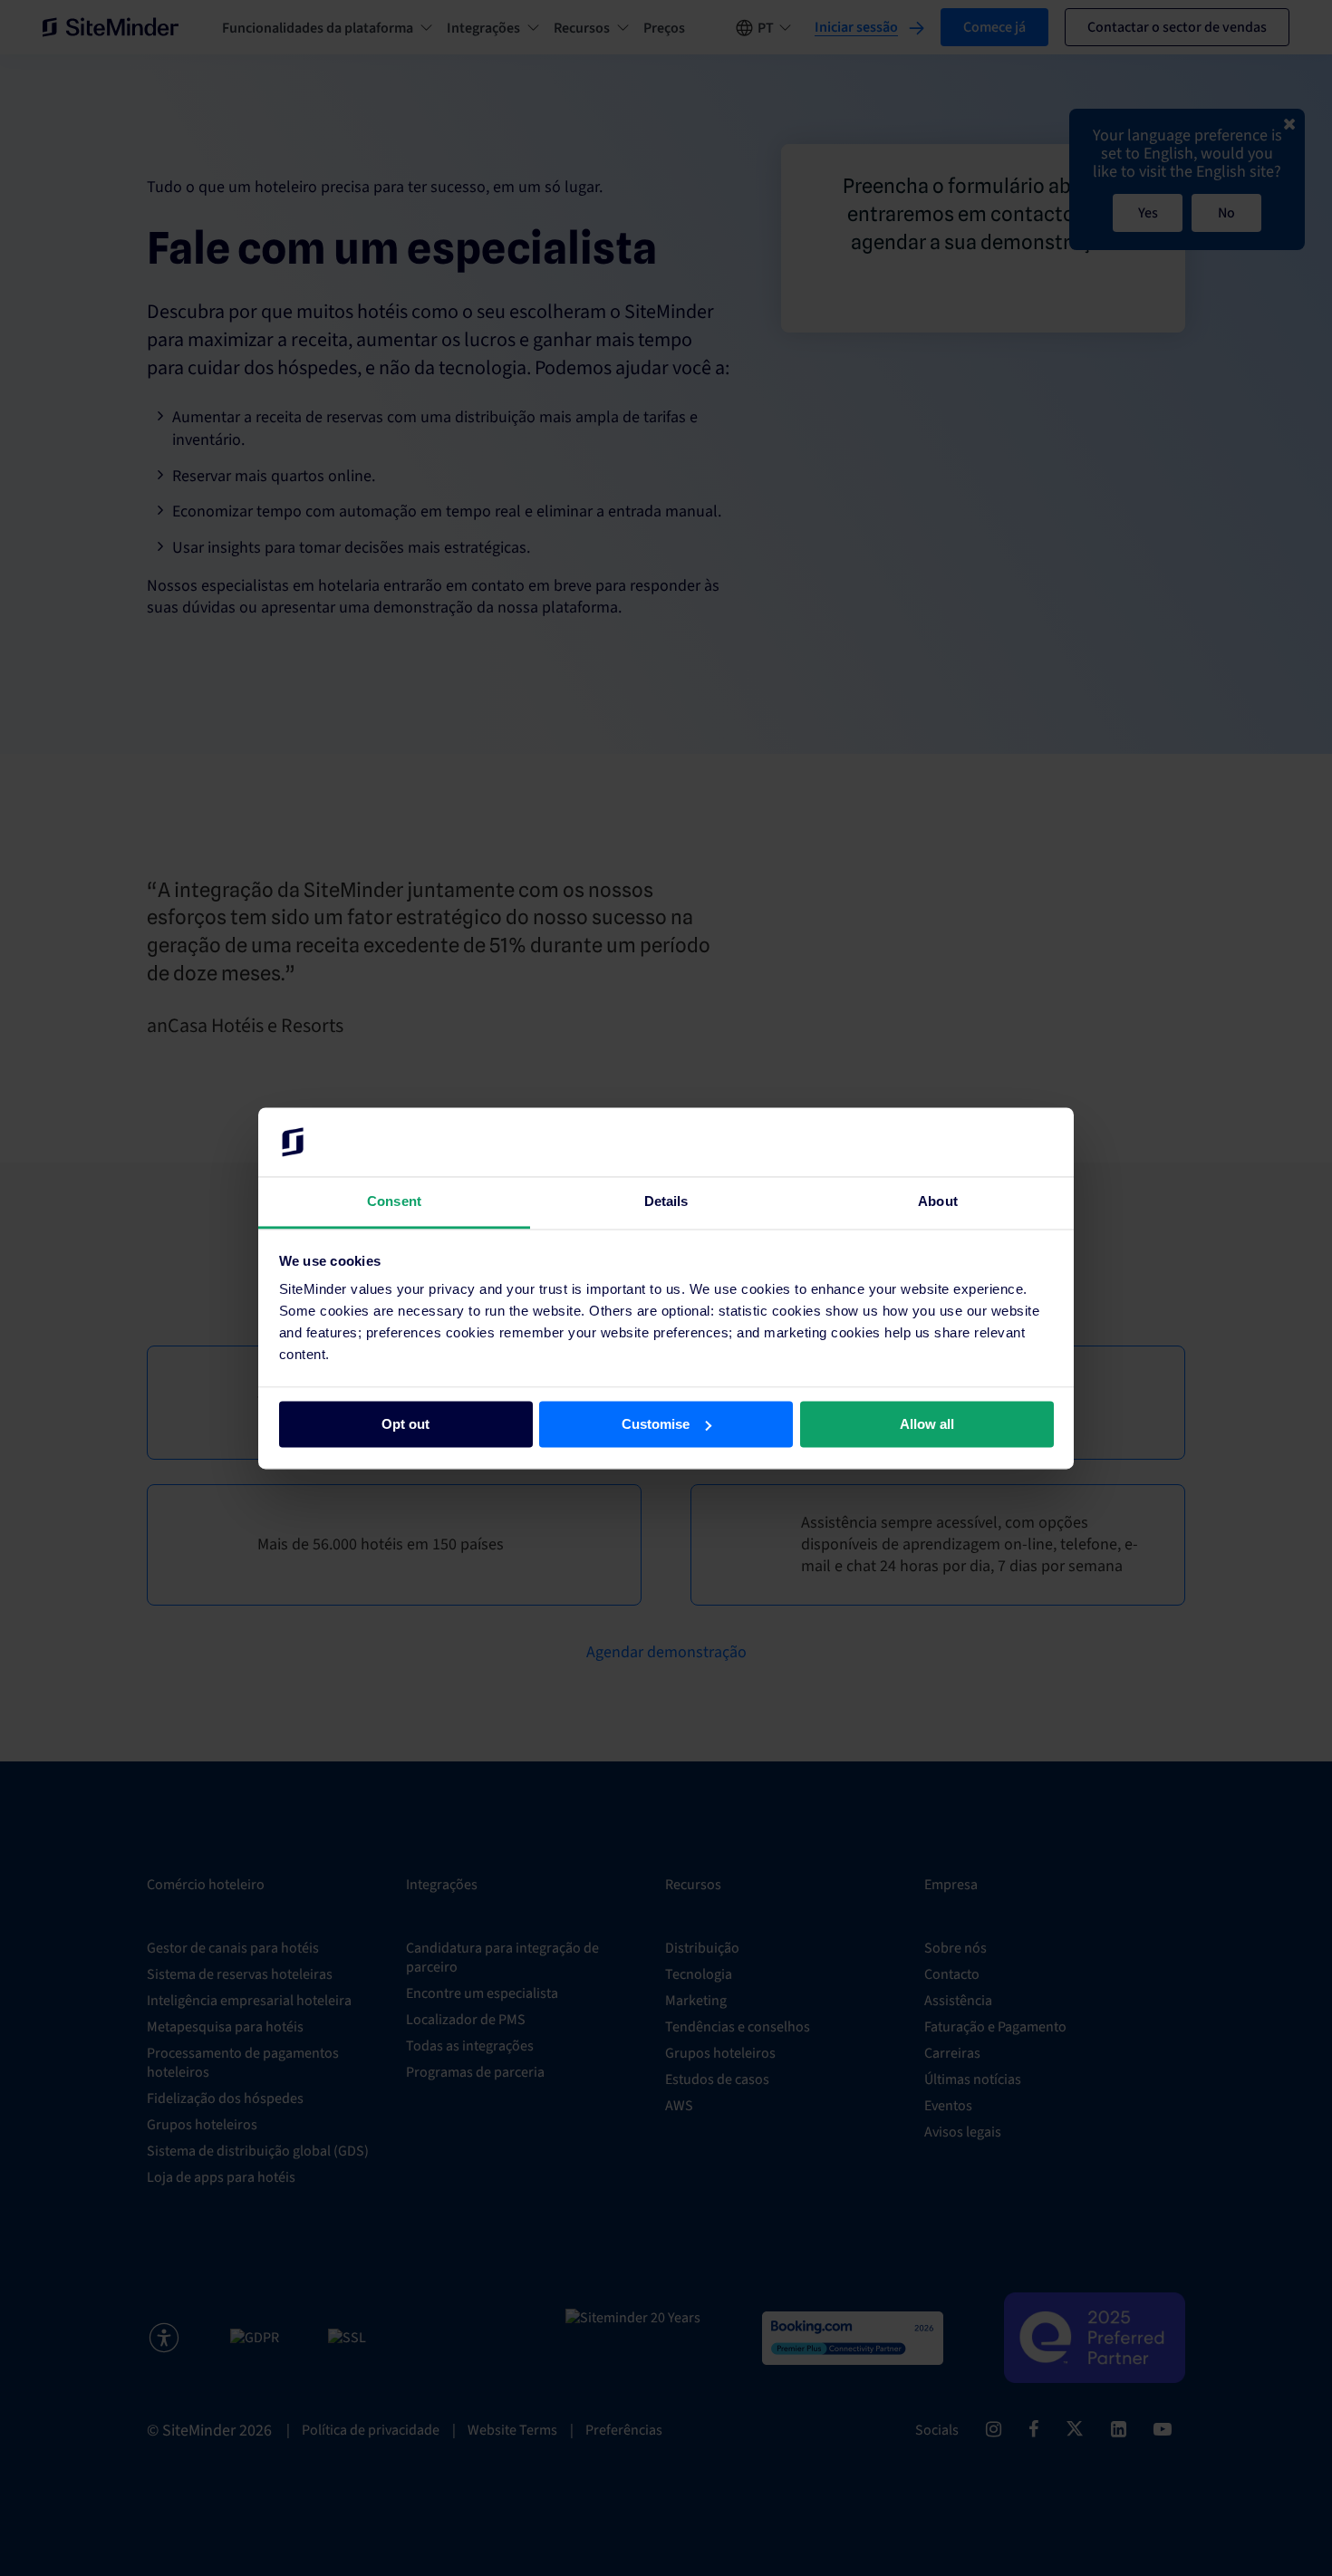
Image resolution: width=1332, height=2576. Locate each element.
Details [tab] (666, 1202)
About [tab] (938, 1202)
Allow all (927, 1424)
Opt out (405, 1424)
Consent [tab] (394, 1202)
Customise (656, 1424)
